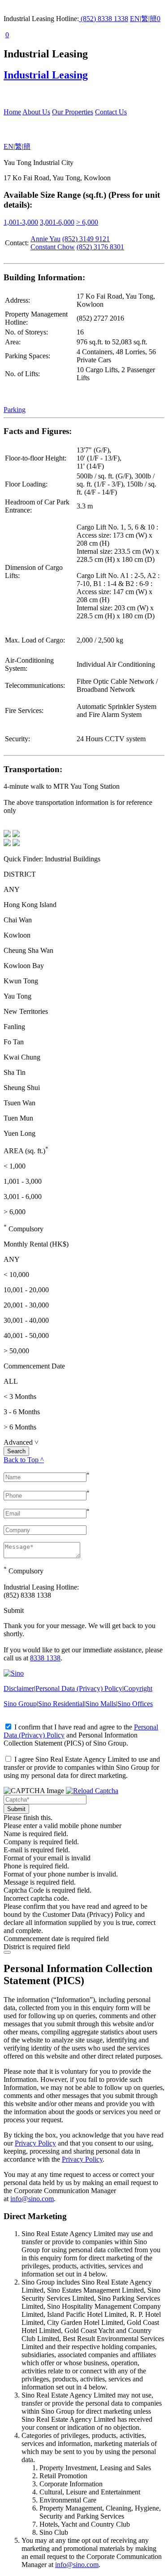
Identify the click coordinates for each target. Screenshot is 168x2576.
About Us (36, 112)
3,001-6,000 (57, 222)
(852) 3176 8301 (100, 247)
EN (135, 19)
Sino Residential (61, 1704)
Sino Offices (135, 1704)
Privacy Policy (35, 2143)
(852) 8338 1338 (103, 19)
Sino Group (20, 1704)
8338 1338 (45, 1658)
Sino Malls (101, 1704)
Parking (15, 410)
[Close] (7, 1952)
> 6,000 (87, 222)
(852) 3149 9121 (86, 239)
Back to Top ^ (24, 1460)
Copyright (138, 1688)
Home (12, 112)
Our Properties (73, 112)
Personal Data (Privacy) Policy (79, 1688)
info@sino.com (32, 2199)
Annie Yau (45, 239)
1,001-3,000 (21, 222)
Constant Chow (53, 247)
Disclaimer (19, 1688)
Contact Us (111, 112)
